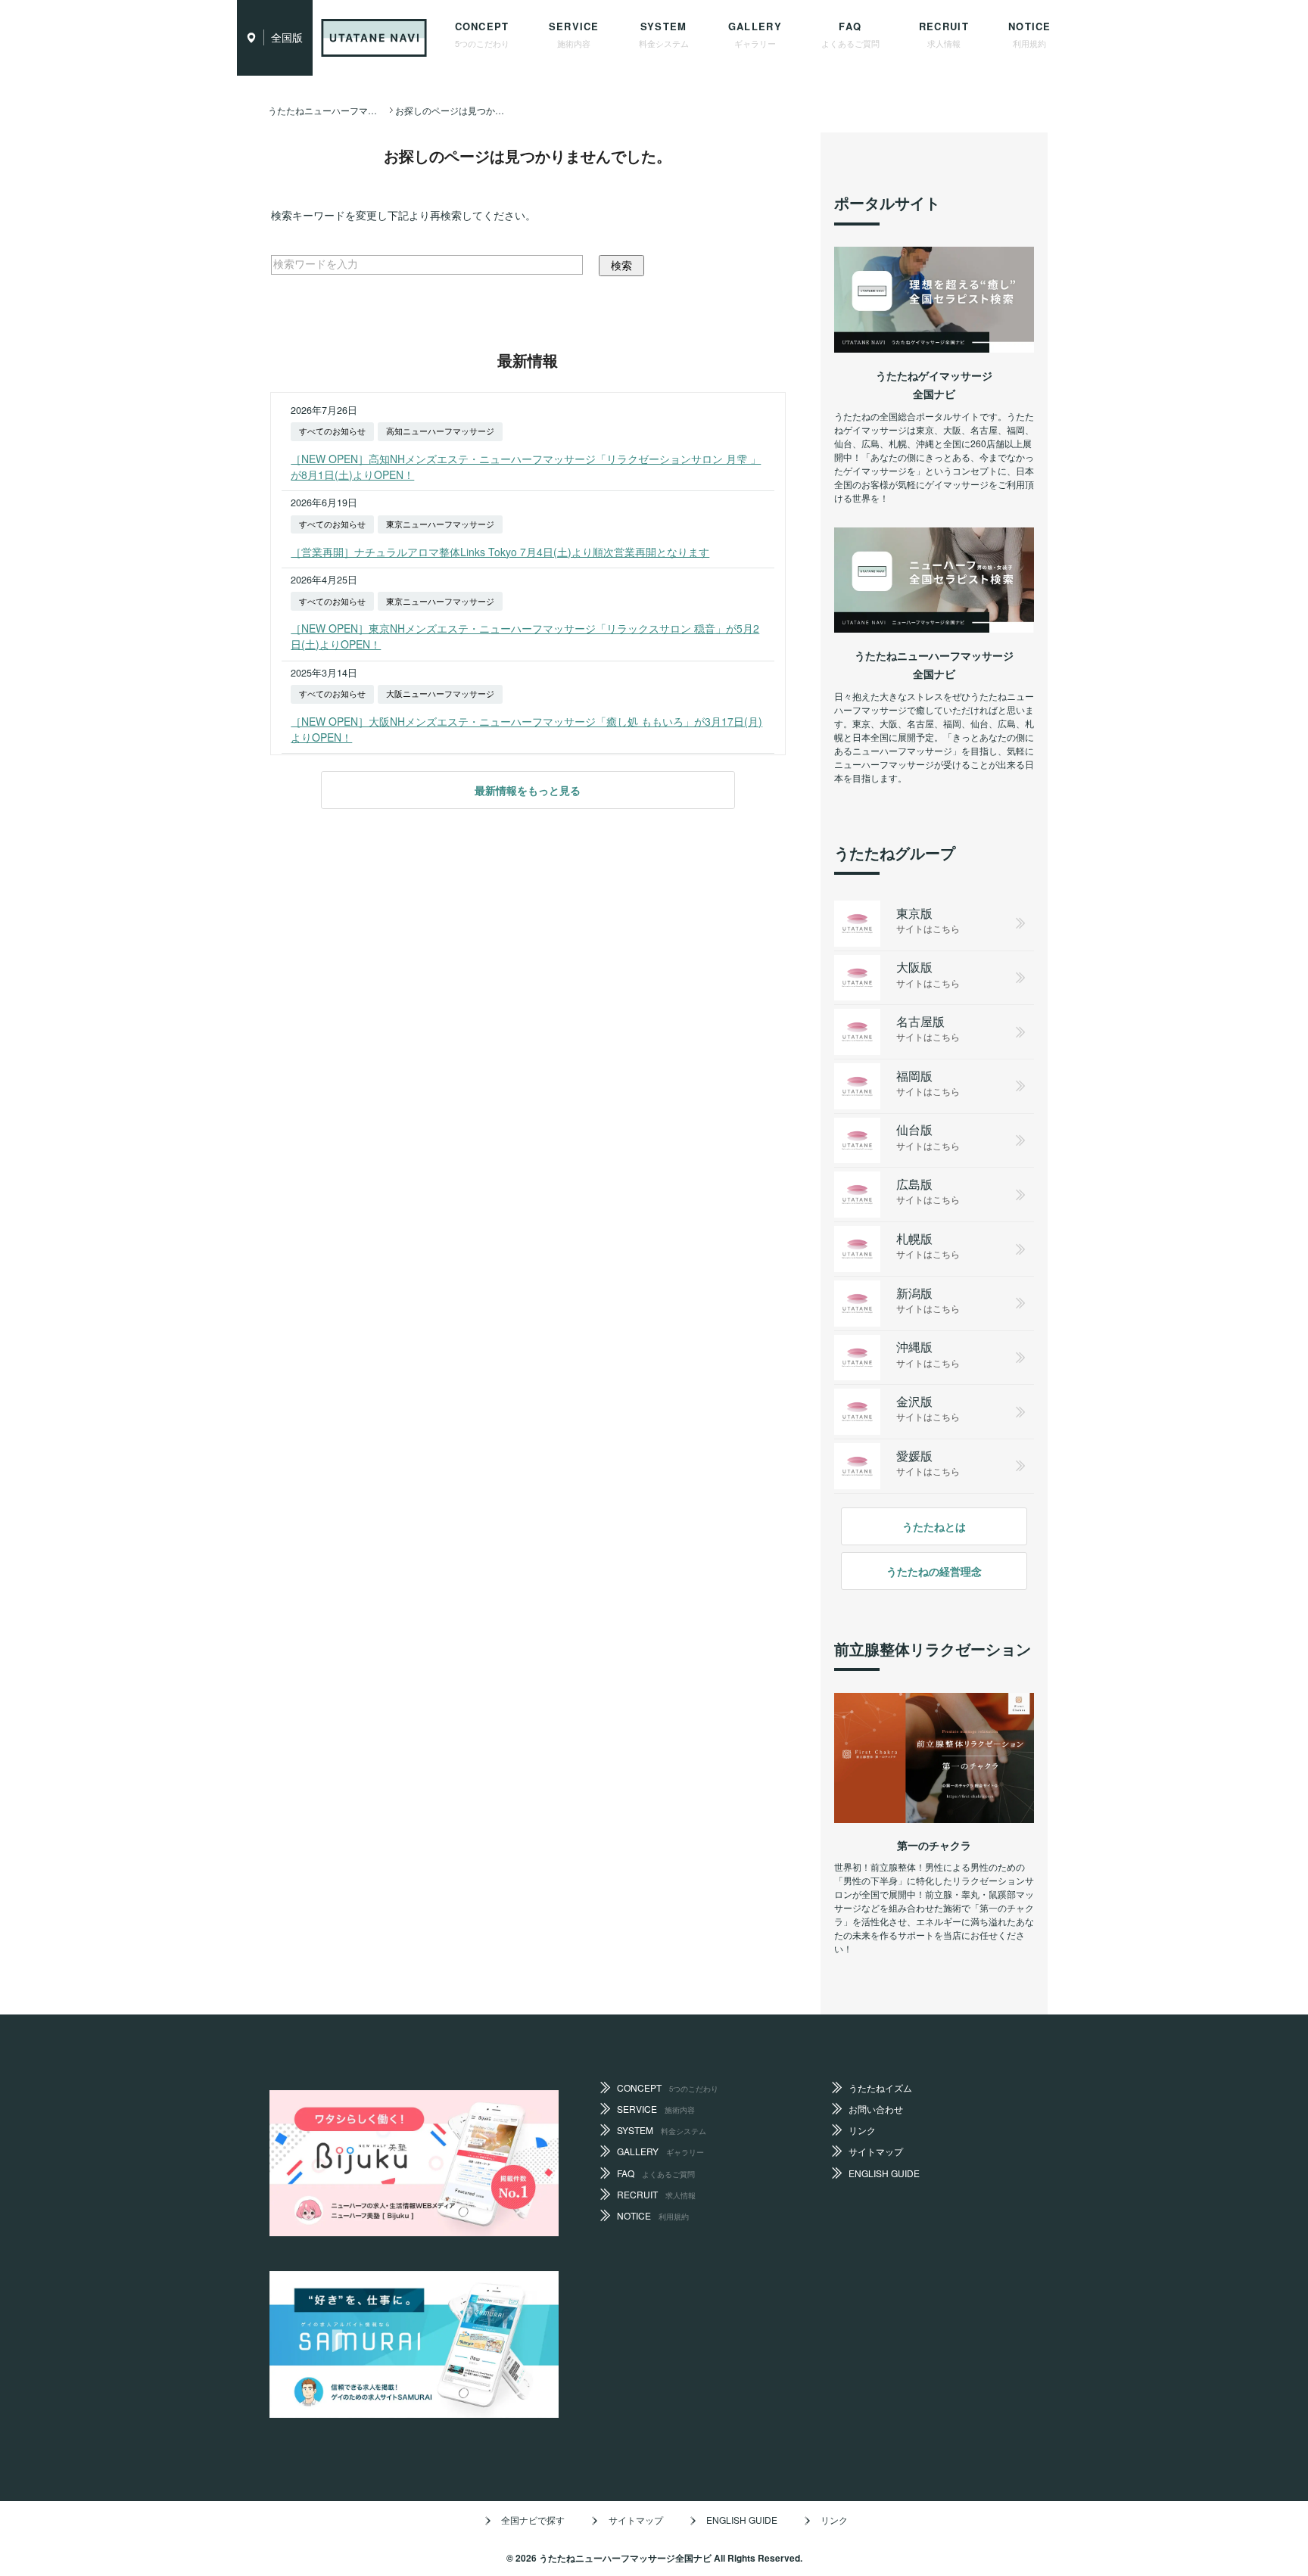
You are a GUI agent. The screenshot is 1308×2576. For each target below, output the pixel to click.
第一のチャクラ (934, 1845)
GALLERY (755, 34)
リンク (862, 2130)
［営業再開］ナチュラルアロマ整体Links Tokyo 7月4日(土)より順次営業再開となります (500, 552)
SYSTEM (664, 34)
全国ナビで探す (533, 2520)
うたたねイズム (880, 2088)
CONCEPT (482, 34)
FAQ (850, 34)
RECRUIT (944, 34)
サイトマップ (876, 2151)
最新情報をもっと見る (528, 790)
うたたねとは (934, 1526)
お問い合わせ (876, 2109)
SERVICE (574, 34)
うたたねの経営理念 (934, 1571)
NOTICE (1030, 34)
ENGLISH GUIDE (884, 2173)
